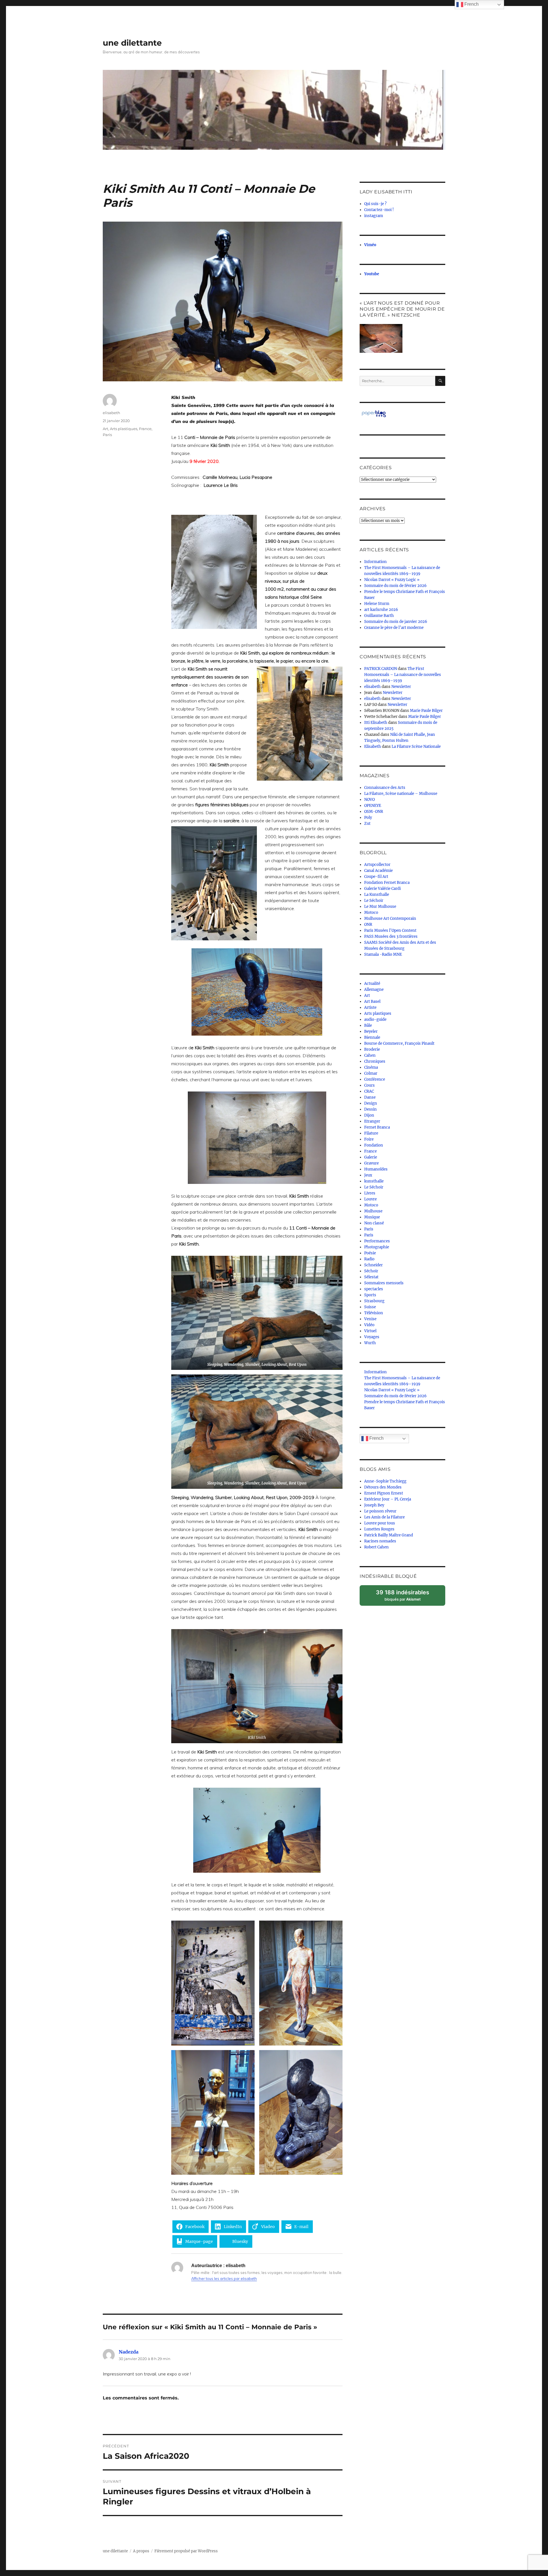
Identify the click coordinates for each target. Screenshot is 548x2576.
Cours (369, 1085)
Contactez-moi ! (379, 210)
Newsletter (401, 687)
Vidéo (369, 1325)
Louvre (370, 1199)
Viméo (370, 245)
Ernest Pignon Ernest (384, 1493)
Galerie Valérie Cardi (382, 889)
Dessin (370, 1109)
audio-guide (375, 1019)
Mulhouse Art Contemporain (390, 919)
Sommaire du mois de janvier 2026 (396, 622)
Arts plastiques (124, 429)
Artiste (370, 1007)
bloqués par (405, 1597)
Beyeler (371, 1031)
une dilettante (132, 43)
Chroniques (375, 1061)
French (376, 1438)
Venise (370, 1319)
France (145, 429)
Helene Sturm (377, 604)
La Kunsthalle (377, 895)
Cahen (370, 1055)
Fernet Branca (377, 1127)
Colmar (371, 1073)
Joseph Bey (374, 1505)
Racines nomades (380, 1541)
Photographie (377, 1247)
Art (105, 429)
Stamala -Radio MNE (383, 954)
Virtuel (370, 1331)
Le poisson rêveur (380, 1511)
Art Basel (372, 1002)
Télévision (374, 1313)
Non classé (374, 1223)
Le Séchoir (374, 901)
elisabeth (111, 413)
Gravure (371, 1163)
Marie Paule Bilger (426, 711)
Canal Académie (378, 871)
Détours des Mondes (383, 1487)
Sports (370, 1295)
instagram (374, 216)
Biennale (372, 1037)
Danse (370, 1097)
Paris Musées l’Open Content (390, 930)
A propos (141, 2551)
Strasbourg (374, 1301)
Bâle (368, 1025)
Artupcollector (377, 865)
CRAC (369, 1091)
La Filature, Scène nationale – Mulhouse (401, 794)
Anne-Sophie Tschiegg (385, 1481)
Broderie (372, 1049)
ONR (368, 925)
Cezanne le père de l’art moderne (394, 628)
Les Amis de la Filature (384, 1517)
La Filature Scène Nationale (416, 747)
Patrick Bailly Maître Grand (389, 1535)
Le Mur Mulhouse (380, 907)
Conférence (375, 1079)
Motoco (371, 913)
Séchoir (371, 1271)
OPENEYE (373, 806)
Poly (368, 818)
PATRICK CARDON (381, 669)
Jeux (368, 1175)
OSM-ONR (374, 812)
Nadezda (129, 2352)
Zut (367, 824)
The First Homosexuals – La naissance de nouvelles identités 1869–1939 (403, 675)
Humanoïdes (376, 1169)
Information (375, 562)
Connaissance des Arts (385, 788)
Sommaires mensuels (384, 1283)
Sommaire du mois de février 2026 (395, 586)
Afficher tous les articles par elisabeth (224, 2279)
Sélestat (371, 1277)
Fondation (374, 1145)
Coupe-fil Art (376, 877)
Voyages (372, 1337)
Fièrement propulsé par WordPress (186, 2551)
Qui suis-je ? (375, 204)
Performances (377, 1241)
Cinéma (371, 1067)
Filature (371, 1133)
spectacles (374, 1289)
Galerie (371, 1157)
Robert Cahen (376, 1547)
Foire (369, 1139)
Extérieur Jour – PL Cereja (388, 1499)
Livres (370, 1193)
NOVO (369, 800)
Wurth (370, 1343)
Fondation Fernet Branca (387, 883)
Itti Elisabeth (376, 723)
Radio (369, 1259)
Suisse (370, 1307)
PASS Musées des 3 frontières (391, 936)
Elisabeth (373, 747)
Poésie (370, 1253)
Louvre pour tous (380, 1523)
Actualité (372, 984)
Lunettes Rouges (379, 1529)
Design (371, 1103)
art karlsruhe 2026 (381, 610)
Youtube (372, 274)
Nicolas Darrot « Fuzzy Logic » (392, 580)
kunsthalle (374, 1181)
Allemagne (374, 990)
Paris (107, 435)
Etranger (372, 1121)
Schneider (373, 1265)
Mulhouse (373, 1211)
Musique (372, 1217)
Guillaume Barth (379, 616)
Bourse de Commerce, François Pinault (399, 1043)
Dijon (369, 1115)
